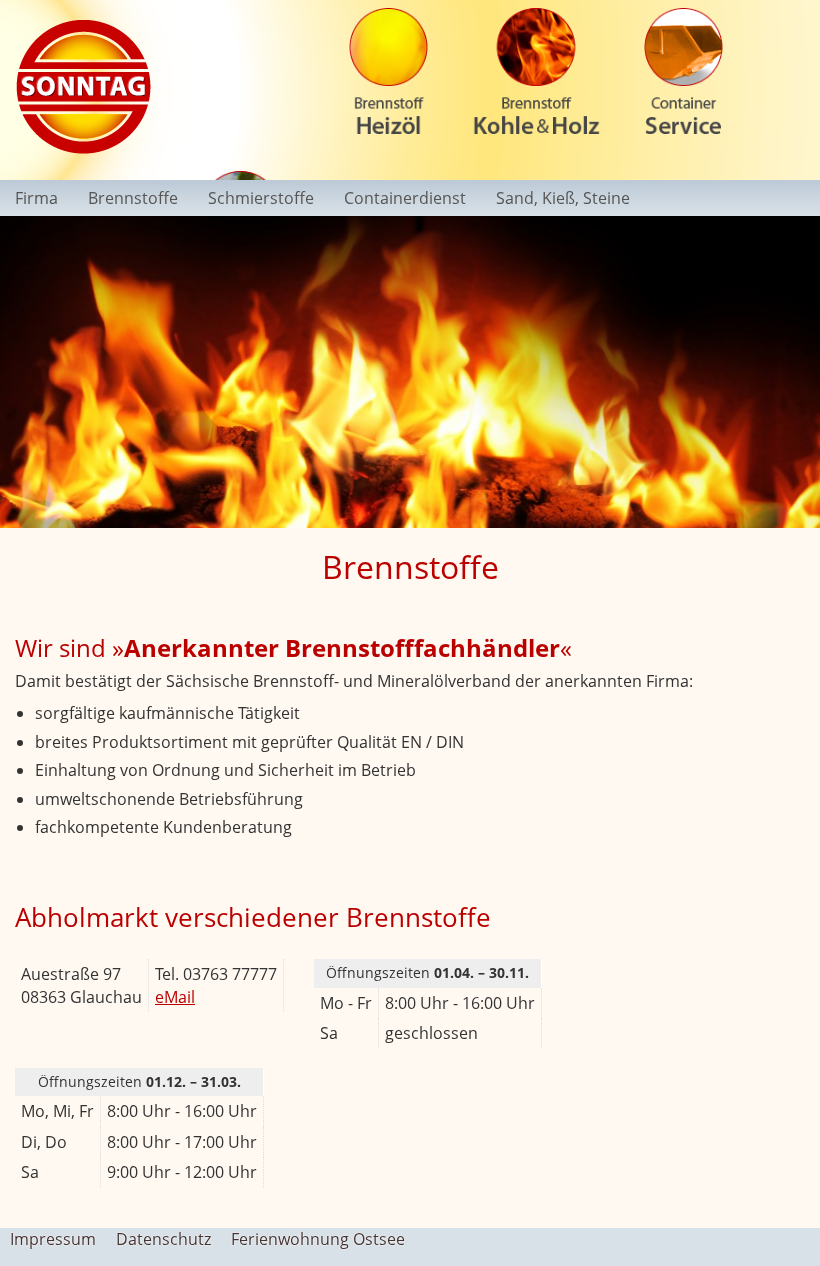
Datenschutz (163, 1239)
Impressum (53, 1239)
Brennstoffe (133, 198)
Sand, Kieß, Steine (563, 198)
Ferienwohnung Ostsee (318, 1239)
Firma (36, 198)
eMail (175, 997)
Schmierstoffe (261, 198)
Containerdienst (405, 198)
